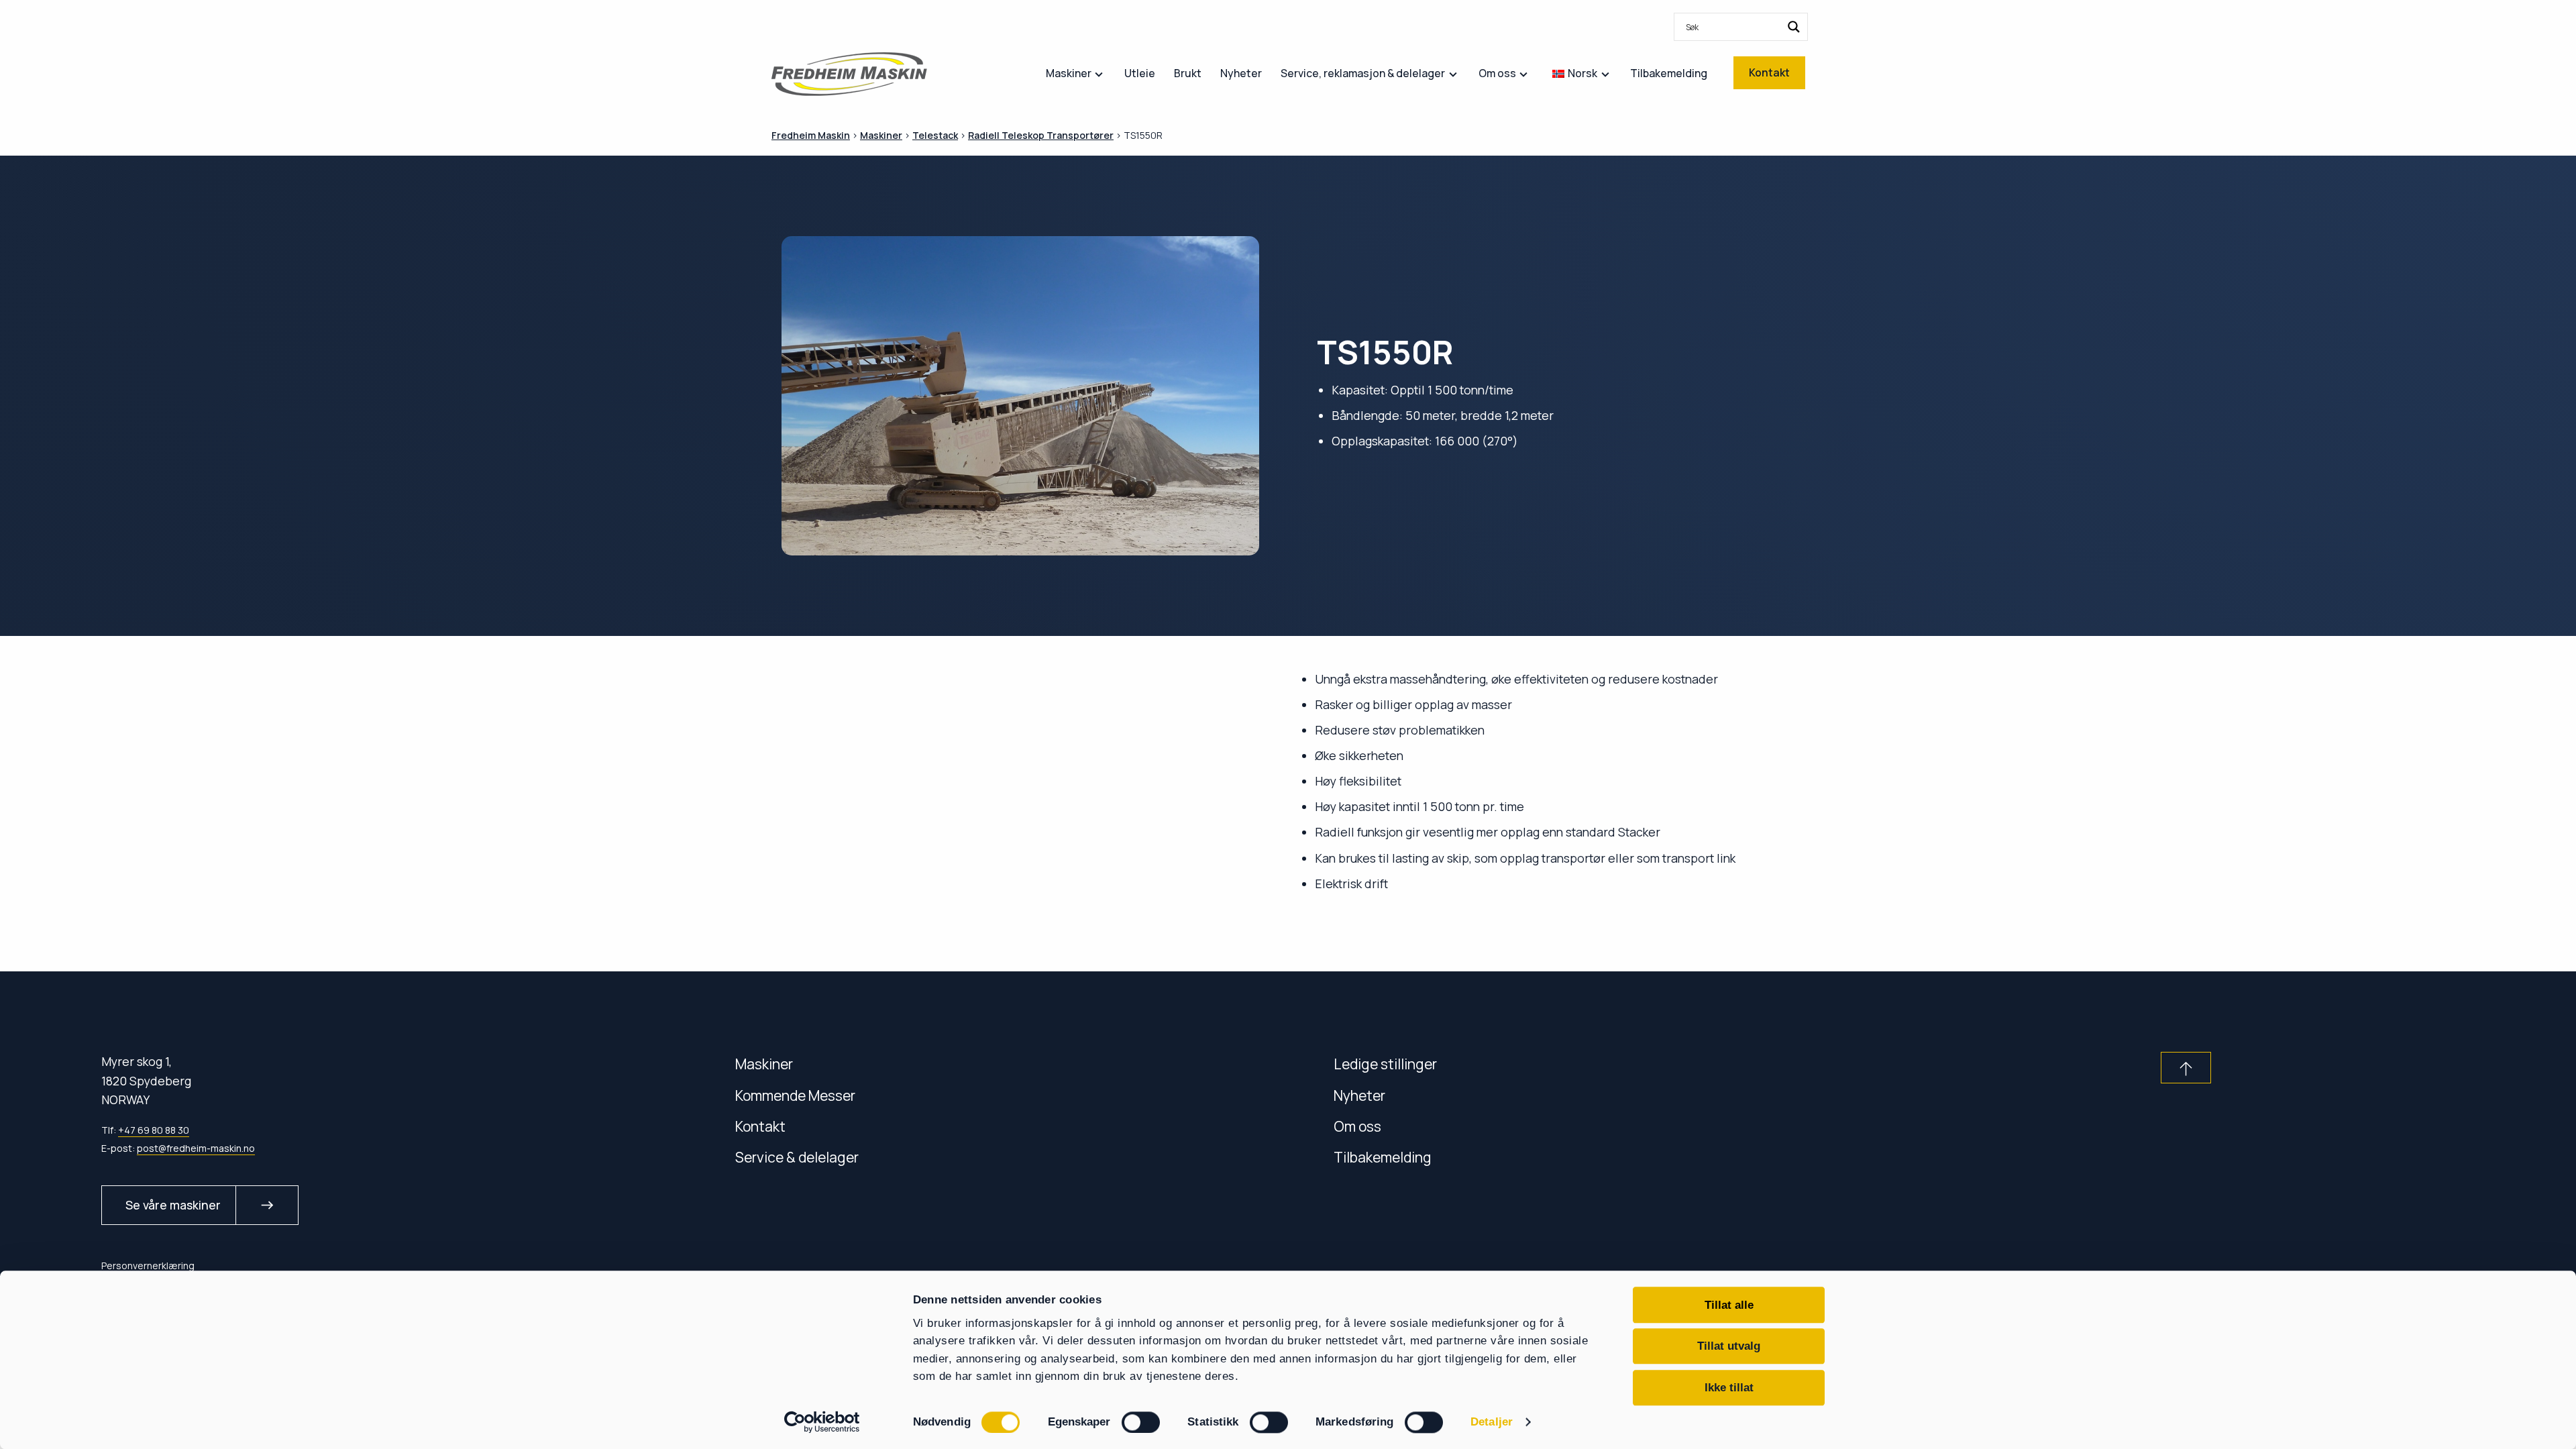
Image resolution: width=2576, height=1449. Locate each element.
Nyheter (1359, 1095)
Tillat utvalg (1729, 1346)
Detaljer (1492, 1422)
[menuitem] (1741, 27)
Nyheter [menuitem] (1241, 73)
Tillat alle (1729, 1305)
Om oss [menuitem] (1497, 73)
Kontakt (760, 1126)
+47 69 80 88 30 (154, 1130)
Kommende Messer (795, 1095)
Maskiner (764, 1064)
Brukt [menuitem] (1188, 73)
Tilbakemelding (1383, 1157)
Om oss (1357, 1126)
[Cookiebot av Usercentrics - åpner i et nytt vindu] (822, 1422)
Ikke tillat (1729, 1387)
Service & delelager (797, 1157)
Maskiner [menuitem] (1069, 73)
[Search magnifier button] (1794, 27)
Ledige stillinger (1385, 1064)
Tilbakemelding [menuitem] (1669, 73)
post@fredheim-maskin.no (196, 1148)
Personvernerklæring (148, 1266)
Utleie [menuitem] (1140, 73)
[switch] (1141, 1422)
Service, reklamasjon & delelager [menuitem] (1363, 73)
